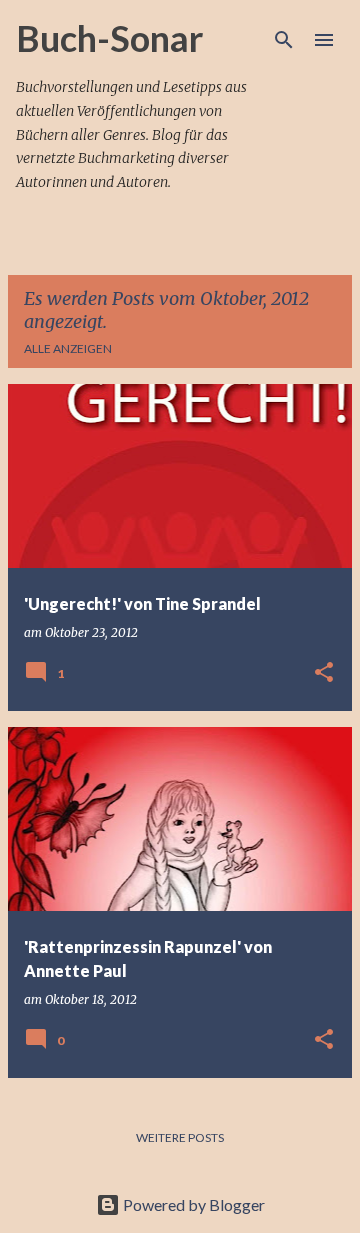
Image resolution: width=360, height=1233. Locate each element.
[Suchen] (284, 40)
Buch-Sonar (109, 38)
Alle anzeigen (68, 348)
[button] (324, 673)
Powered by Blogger (192, 1204)
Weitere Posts (180, 1137)
